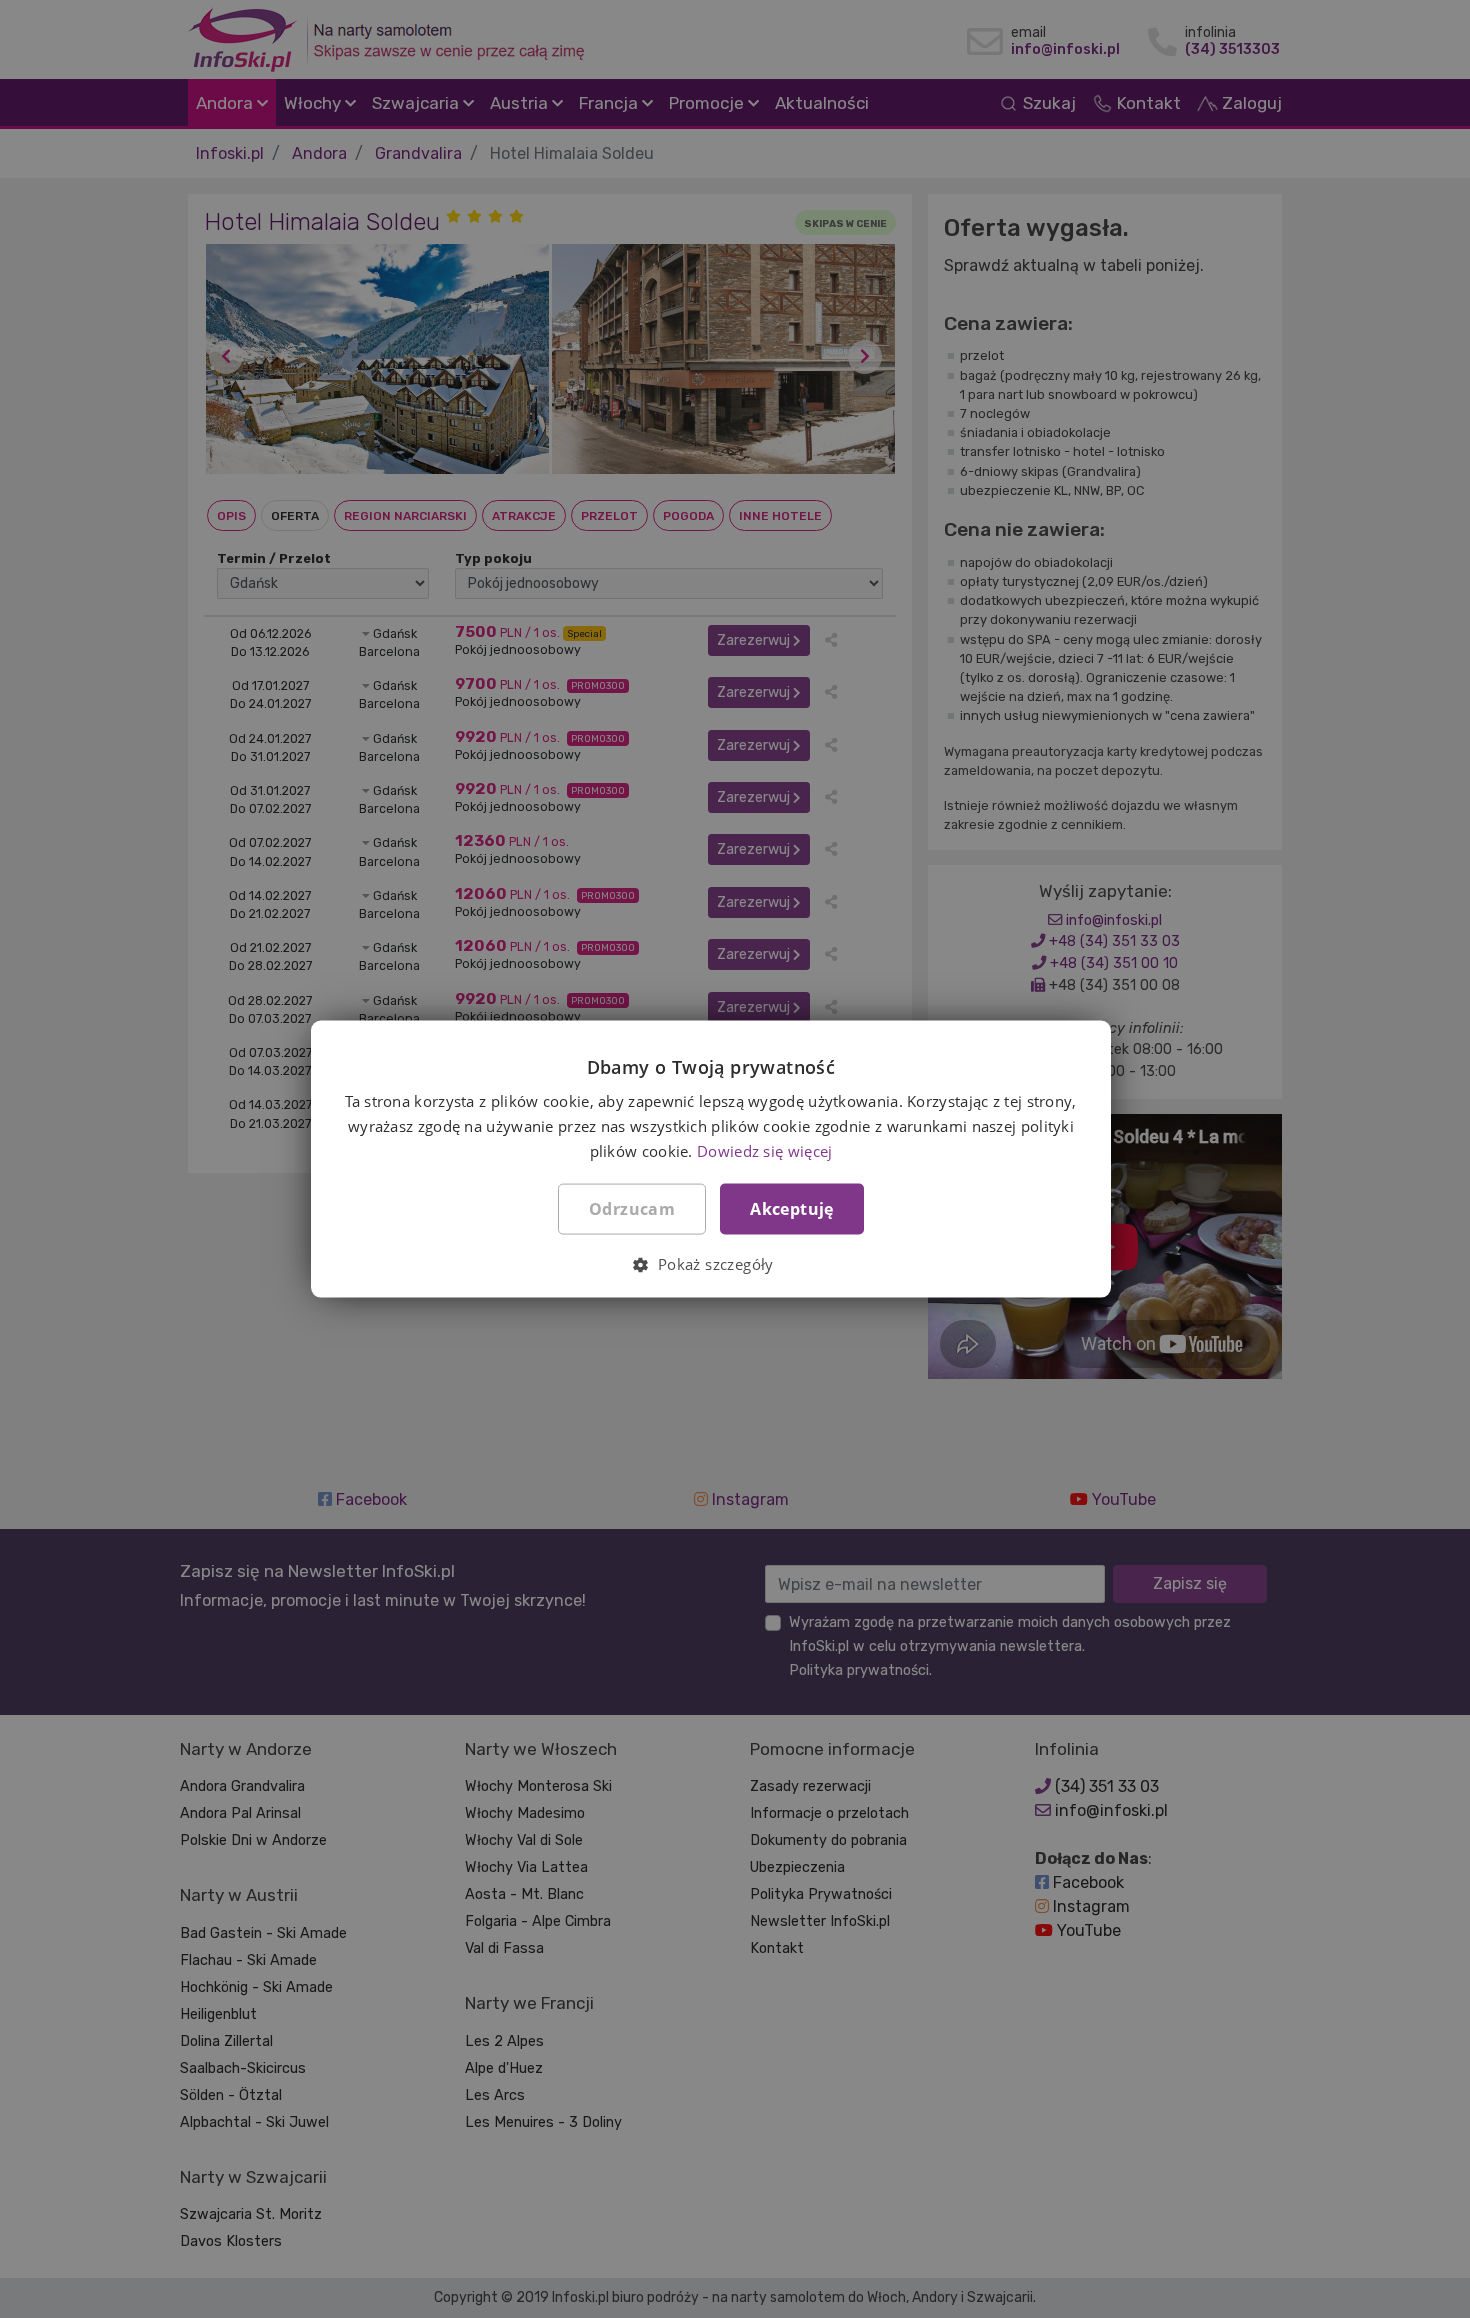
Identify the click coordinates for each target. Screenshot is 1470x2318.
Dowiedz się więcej (764, 1150)
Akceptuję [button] (792, 1208)
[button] (710, 1263)
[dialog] (735, 1159)
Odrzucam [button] (632, 1208)
